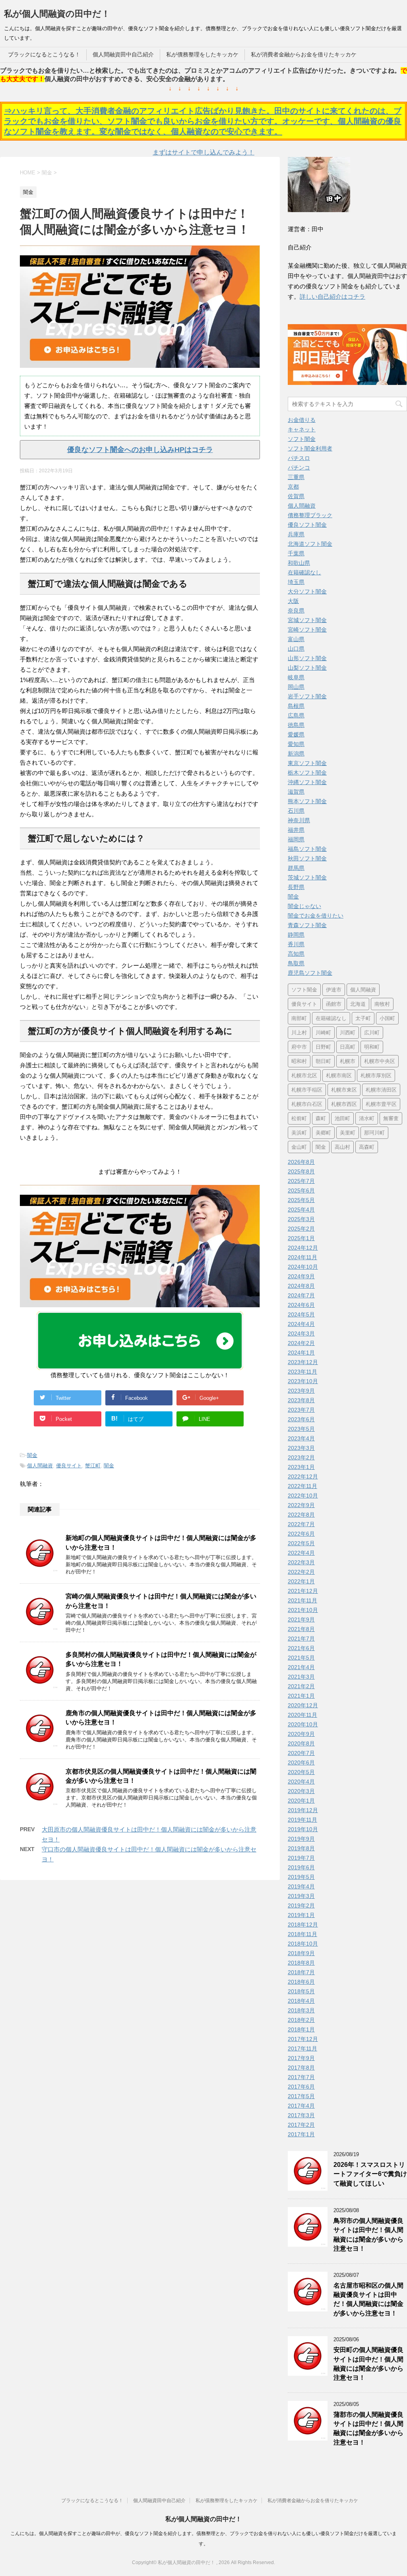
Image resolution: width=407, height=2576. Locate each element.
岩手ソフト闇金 (307, 696)
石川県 (296, 811)
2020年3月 (301, 1791)
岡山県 (296, 687)
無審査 (391, 1118)
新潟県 (296, 754)
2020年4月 (301, 1782)
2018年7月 (301, 1972)
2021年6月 (301, 1648)
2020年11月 (302, 1715)
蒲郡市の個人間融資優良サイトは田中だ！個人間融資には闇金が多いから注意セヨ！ (368, 2428)
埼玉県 (296, 582)
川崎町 (323, 1033)
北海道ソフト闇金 (310, 544)
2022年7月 (301, 1524)
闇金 (32, 1455)
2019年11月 (302, 1820)
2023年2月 (301, 1457)
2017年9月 (301, 2058)
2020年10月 (303, 1724)
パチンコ (299, 468)
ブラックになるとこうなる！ (44, 54)
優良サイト (69, 1466)
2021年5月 (301, 1658)
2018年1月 (301, 2029)
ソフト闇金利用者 (310, 448)
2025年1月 (301, 1238)
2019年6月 (301, 1867)
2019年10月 (303, 1829)
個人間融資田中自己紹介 (123, 54)
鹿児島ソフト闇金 (310, 973)
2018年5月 (301, 1991)
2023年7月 (301, 1410)
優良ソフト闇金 (307, 525)
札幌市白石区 (307, 1104)
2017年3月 (301, 2115)
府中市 (299, 1047)
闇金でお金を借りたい (316, 916)
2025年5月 (301, 1200)
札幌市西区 (344, 1104)
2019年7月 (301, 1858)
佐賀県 (296, 496)
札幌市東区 (344, 1090)
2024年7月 (301, 1295)
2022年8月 (301, 1515)
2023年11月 (302, 1372)
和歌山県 (299, 563)
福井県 (296, 830)
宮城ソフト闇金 (307, 620)
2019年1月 (301, 1915)
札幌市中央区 (380, 1061)
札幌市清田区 (381, 1090)
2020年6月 (301, 1762)
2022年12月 (303, 1476)
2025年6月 (301, 1190)
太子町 (363, 1018)
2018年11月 (302, 1934)
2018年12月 (303, 1925)
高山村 (342, 1147)
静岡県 (296, 935)
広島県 (296, 715)
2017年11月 (302, 2048)
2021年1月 (301, 1696)
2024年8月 (301, 1286)
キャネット (302, 429)
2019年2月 (301, 1905)
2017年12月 (303, 2039)
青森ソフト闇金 (307, 925)
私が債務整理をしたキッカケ (202, 54)
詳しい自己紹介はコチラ (332, 297)
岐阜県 (296, 677)
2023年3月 (301, 1448)
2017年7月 (301, 2077)
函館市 (334, 1004)
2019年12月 (303, 1810)
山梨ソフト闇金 (307, 668)
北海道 (358, 1004)
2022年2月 (301, 1572)
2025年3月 (301, 1219)
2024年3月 (301, 1333)
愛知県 (296, 744)
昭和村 (299, 1061)
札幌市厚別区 (376, 1075)
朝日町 (323, 1061)
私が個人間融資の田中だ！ (57, 14)
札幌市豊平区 (381, 1104)
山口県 (296, 649)
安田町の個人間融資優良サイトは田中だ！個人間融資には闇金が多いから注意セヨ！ (368, 2364)
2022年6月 (301, 1534)
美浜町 (299, 1133)
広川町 (372, 1033)
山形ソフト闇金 (307, 658)
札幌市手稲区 (307, 1090)
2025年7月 (301, 1181)
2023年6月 (301, 1419)
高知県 (296, 954)
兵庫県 (296, 534)
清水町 (367, 1118)
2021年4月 (301, 1667)
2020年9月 (301, 1734)
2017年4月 (301, 2106)
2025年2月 (301, 1229)
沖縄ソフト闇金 (307, 782)
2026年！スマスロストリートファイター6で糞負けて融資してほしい (370, 2174)
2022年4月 (301, 1553)
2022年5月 (301, 1543)
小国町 (387, 1018)
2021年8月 (301, 1629)
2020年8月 (301, 1743)
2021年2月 (301, 1686)
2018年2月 (301, 2020)
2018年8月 (301, 1963)
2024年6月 (301, 1305)
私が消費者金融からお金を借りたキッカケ (304, 54)
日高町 (348, 1047)
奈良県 (296, 611)
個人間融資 (40, 1466)
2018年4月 (301, 2001)
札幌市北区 (304, 1075)
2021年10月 (303, 1610)
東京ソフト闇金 (307, 763)
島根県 (296, 706)
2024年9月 (301, 1276)
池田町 (342, 1118)
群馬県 (296, 868)
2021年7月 (301, 1639)
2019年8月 (301, 1848)
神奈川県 (299, 820)
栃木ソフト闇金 (307, 773)
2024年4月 (301, 1324)
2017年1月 (301, 2134)
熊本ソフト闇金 (307, 801)
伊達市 (334, 990)
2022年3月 (301, 1562)
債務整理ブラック (310, 515)
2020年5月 (301, 1772)
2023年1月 (301, 1467)
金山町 (299, 1147)
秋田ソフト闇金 (307, 858)
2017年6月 (301, 2087)
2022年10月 (303, 1496)
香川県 (296, 944)
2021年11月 (302, 1600)
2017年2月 (301, 2125)
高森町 (367, 1147)
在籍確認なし (304, 572)
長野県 (296, 887)
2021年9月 (301, 1619)
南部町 (299, 1018)
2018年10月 (303, 1944)
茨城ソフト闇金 (307, 877)
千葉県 (296, 553)
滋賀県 (296, 792)
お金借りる (302, 420)
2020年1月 (301, 1801)
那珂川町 (374, 1133)
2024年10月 (303, 1267)
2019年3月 (301, 1896)
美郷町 (323, 1133)
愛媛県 (296, 734)
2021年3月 (301, 1677)
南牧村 (382, 1004)
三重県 (296, 477)
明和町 (372, 1047)
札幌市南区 (339, 1075)
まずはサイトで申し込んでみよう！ (203, 152)
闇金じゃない (304, 906)
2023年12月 (303, 1362)
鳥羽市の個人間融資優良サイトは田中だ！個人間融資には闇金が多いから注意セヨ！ (368, 2235)
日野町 (323, 1047)
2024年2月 (301, 1343)
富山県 (296, 639)
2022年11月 (302, 1486)
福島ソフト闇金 (307, 849)
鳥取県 (296, 963)
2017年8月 (301, 2068)
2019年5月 (301, 1877)
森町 (321, 1118)
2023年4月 (301, 1438)
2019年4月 (301, 1886)
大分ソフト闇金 (307, 591)
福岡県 (296, 839)
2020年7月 (301, 1753)
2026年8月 (301, 1162)
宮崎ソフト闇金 (307, 630)
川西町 (348, 1033)
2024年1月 (301, 1353)
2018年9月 (301, 1953)
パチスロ (299, 458)
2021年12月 (303, 1591)
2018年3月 (301, 2010)
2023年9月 (301, 1391)
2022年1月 (301, 1581)
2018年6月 (301, 1982)
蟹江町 (93, 1466)
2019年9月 (301, 1839)
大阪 (293, 601)
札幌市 (348, 1061)
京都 (293, 487)
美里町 (348, 1133)
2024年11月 (302, 1257)
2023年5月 (301, 1429)
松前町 (299, 1118)
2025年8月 (301, 1171)
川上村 (299, 1033)
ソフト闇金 (302, 439)
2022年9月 (301, 1505)
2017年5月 (301, 2096)
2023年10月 (303, 1381)
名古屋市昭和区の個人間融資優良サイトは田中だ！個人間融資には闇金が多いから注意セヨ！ (368, 2299)
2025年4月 (301, 1210)
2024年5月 (301, 1314)
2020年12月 (303, 1705)
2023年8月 (301, 1400)
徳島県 (296, 725)
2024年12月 (303, 1248)
